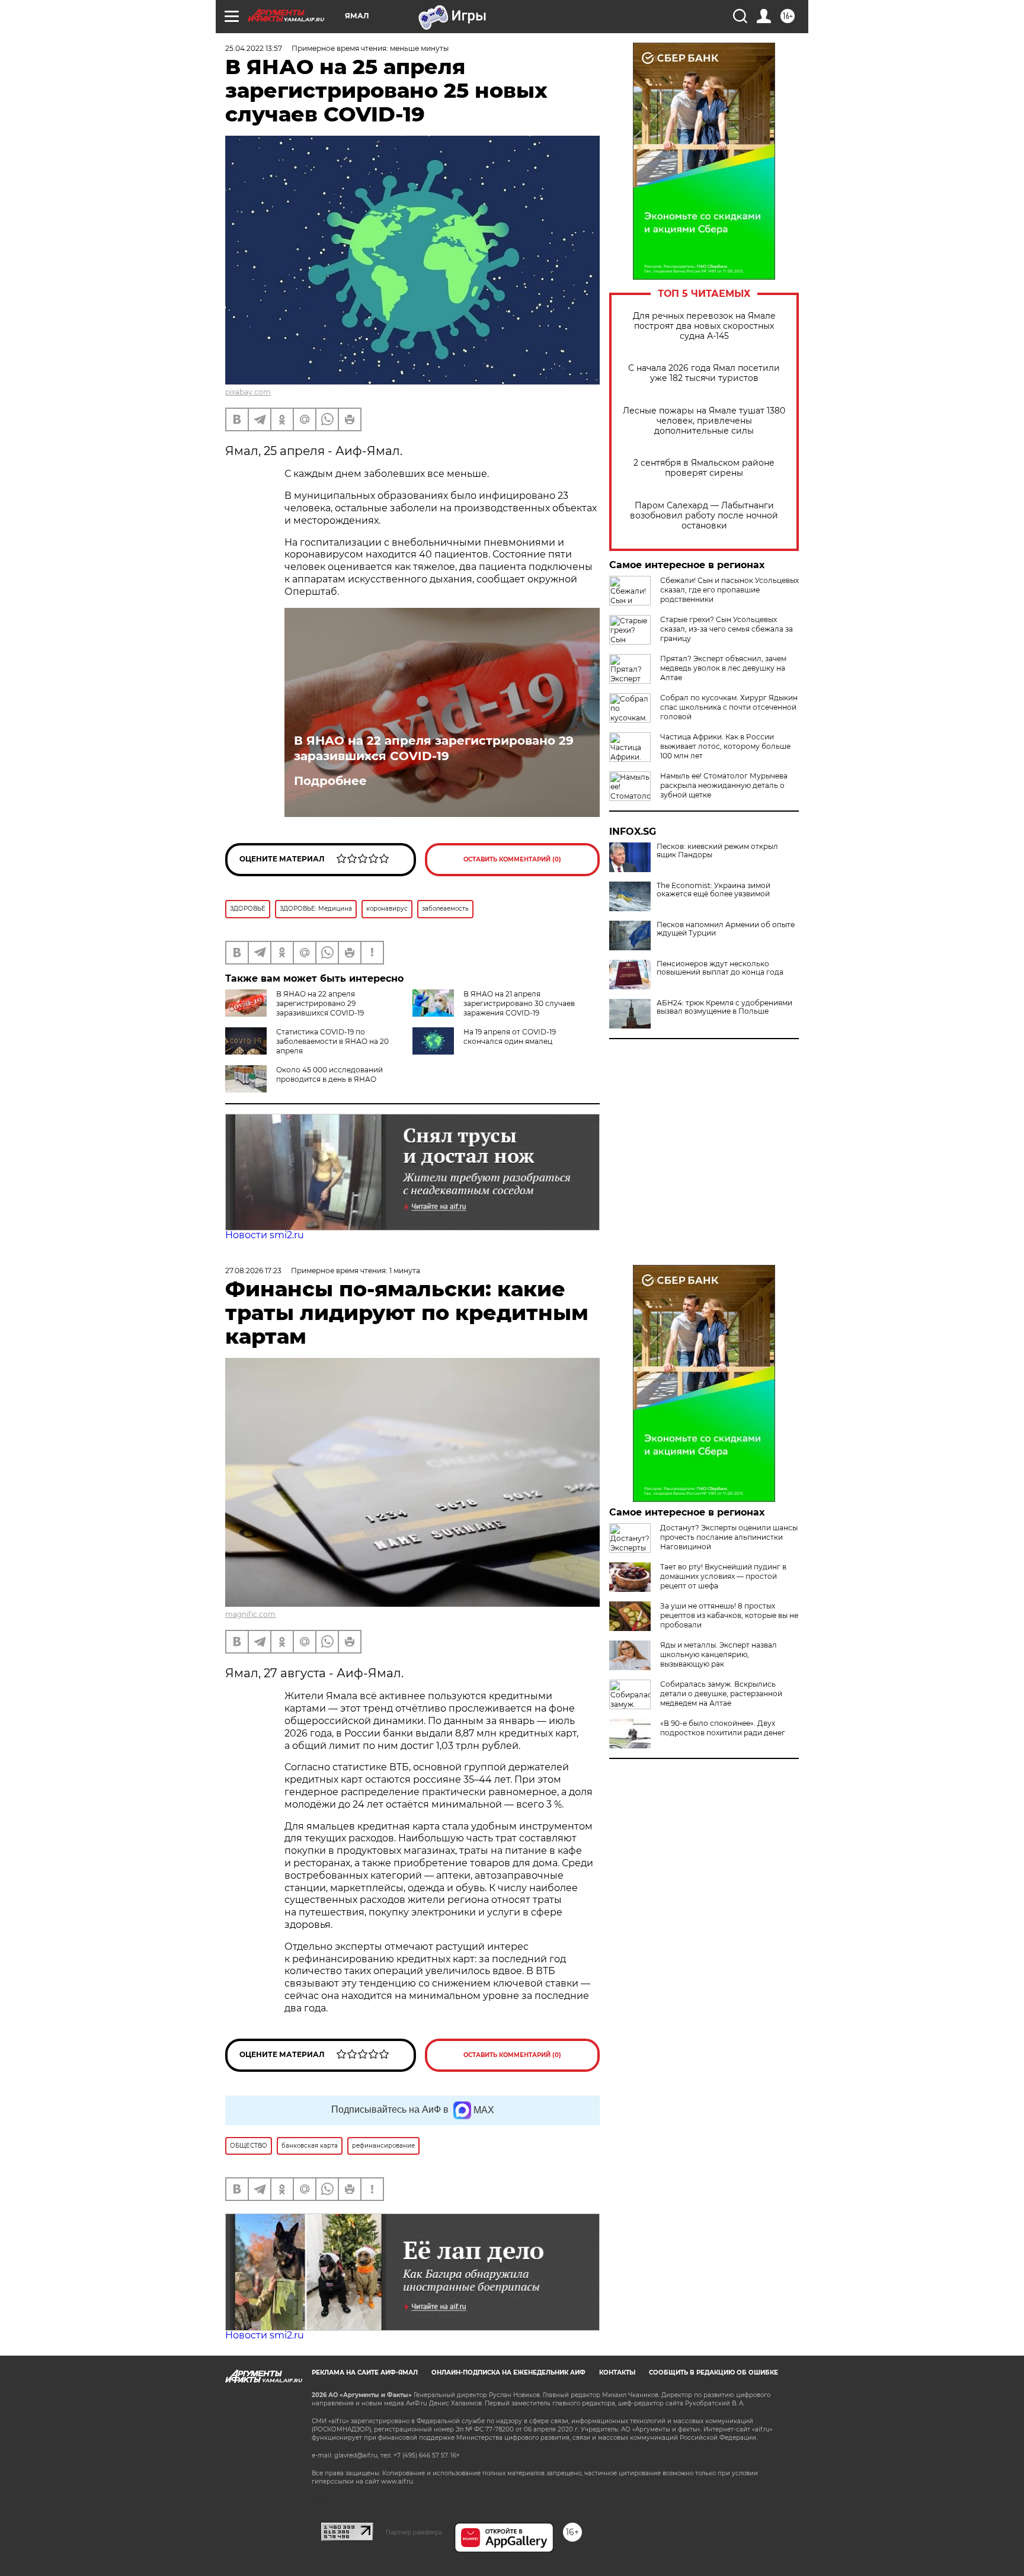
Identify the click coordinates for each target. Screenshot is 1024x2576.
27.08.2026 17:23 (253, 1271)
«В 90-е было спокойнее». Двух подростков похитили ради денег (723, 1728)
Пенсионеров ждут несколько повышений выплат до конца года (720, 968)
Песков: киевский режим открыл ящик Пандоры (717, 851)
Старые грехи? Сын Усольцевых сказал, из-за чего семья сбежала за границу (727, 629)
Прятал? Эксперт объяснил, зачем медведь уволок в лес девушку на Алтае (723, 668)
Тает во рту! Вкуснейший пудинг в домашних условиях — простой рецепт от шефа (723, 1576)
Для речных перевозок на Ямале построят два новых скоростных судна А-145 (704, 326)
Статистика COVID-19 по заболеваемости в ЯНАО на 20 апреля (332, 1041)
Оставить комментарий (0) (512, 859)
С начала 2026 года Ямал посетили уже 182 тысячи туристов (704, 373)
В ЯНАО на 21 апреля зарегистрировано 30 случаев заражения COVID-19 (519, 1003)
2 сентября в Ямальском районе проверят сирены (704, 468)
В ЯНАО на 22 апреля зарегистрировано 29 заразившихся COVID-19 (434, 748)
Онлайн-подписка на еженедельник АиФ (508, 2372)
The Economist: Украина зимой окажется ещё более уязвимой (713, 890)
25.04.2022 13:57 (254, 48)
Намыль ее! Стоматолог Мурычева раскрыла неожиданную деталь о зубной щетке (724, 785)
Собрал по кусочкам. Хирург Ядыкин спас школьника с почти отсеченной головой (729, 707)
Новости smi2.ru (265, 1235)
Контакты (617, 2372)
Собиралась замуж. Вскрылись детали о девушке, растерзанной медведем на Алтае (721, 1694)
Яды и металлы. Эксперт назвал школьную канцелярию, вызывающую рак (719, 1654)
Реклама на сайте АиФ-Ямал (365, 2372)
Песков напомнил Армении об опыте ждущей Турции (726, 929)
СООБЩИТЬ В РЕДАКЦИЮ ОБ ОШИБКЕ (713, 2372)
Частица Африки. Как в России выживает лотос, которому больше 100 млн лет (725, 746)
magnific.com (250, 1614)
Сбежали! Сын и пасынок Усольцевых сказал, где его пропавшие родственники (729, 590)
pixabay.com (248, 392)
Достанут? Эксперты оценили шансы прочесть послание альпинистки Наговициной (729, 1537)
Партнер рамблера (414, 2532)
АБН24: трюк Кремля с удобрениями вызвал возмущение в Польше (724, 1007)
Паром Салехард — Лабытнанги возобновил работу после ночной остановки (704, 516)
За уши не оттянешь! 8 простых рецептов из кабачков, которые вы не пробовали (729, 1615)
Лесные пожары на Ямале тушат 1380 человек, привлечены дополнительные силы (704, 421)
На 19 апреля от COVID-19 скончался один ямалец (510, 1037)
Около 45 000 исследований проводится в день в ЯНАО (329, 1074)
